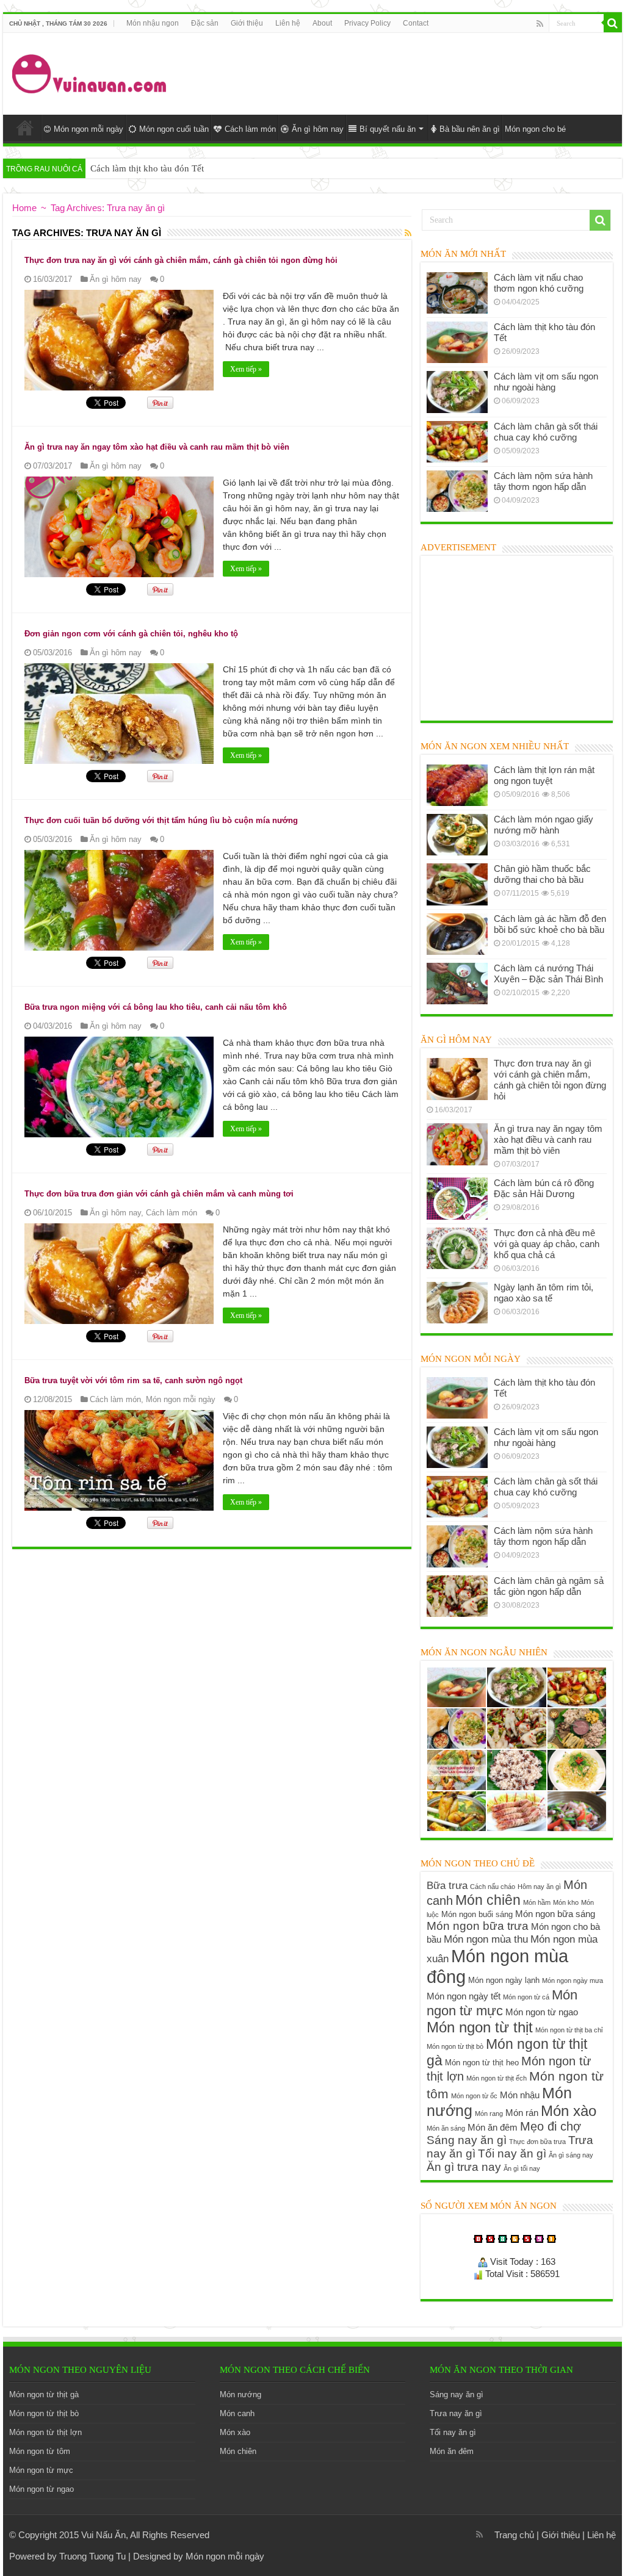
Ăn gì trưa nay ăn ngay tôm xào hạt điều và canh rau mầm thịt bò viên (157, 447)
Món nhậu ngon (153, 23)
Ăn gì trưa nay (464, 2167)
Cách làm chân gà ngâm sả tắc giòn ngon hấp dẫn (549, 1586)
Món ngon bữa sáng (555, 1914)
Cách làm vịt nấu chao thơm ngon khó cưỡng (539, 283)
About (322, 23)
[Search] (613, 23)
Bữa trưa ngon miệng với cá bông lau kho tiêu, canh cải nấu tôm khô (156, 1007)
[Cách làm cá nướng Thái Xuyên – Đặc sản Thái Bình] (457, 984)
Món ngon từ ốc (474, 2096)
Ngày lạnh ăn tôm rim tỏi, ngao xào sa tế (544, 1293)
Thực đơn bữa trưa (537, 2142)
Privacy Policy (367, 23)
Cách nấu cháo (493, 1887)
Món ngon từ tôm (40, 2451)
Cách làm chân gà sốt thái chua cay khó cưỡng (546, 432)
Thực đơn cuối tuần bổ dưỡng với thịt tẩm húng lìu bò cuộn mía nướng (161, 820)
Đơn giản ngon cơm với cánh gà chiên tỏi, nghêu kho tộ (131, 634)
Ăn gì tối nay (522, 2168)
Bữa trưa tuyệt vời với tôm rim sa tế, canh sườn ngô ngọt (133, 1380)
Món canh (237, 2413)
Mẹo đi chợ (551, 2126)
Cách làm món (250, 129)
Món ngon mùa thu (486, 1939)
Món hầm (537, 1902)
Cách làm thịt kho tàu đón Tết (147, 168)
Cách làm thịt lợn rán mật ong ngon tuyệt (544, 775)
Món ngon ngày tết (464, 1996)
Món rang (489, 2114)
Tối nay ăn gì (512, 2153)
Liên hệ (288, 23)
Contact (416, 23)
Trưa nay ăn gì (456, 2413)
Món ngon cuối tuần (174, 129)
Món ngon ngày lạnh (504, 1980)
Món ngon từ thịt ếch (497, 2078)
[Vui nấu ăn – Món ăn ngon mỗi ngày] (90, 71)
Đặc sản (205, 23)
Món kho (566, 1902)
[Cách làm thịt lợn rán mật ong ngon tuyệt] (457, 785)
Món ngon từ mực (502, 2003)
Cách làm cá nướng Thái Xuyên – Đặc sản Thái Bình (548, 973)
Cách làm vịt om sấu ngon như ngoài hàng (546, 382)
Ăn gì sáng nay (571, 2155)
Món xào (569, 2111)
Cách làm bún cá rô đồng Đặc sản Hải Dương (544, 1188)
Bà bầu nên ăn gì (470, 129)
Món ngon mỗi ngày (89, 129)
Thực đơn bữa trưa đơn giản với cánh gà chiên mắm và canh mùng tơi (159, 1194)
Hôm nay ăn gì (539, 1887)
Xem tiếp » (246, 369)
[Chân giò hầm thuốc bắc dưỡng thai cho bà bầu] (457, 884)
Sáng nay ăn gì (467, 2140)
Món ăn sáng (446, 2128)
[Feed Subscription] (408, 233)
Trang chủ (514, 2535)
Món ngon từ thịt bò (455, 2046)
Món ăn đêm (493, 2127)
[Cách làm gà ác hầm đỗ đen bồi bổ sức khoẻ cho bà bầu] (457, 934)
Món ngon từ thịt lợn (45, 2432)
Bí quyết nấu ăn (388, 129)
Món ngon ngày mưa (573, 1981)
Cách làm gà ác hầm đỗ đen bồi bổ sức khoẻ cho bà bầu (550, 924)
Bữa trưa (447, 1885)
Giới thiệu (247, 23)
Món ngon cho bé (535, 129)
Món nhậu (520, 2095)
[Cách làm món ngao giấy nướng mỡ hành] (457, 835)
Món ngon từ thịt (480, 2027)
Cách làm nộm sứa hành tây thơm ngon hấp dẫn (543, 481)
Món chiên (488, 1900)
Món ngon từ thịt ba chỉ (569, 2030)
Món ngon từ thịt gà (44, 2394)
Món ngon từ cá (526, 1997)
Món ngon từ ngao (542, 2012)
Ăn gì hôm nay (318, 129)
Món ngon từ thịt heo (482, 2063)
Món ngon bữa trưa (478, 1926)
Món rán (522, 2113)
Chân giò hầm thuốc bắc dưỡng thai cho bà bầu (542, 874)
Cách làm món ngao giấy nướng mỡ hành (544, 825)
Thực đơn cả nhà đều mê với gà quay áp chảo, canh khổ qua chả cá (547, 1244)
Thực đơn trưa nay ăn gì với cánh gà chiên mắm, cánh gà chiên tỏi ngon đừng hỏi (181, 260)
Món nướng (240, 2394)
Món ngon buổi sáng (477, 1914)
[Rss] (540, 24)
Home (25, 128)
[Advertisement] (391, 73)
